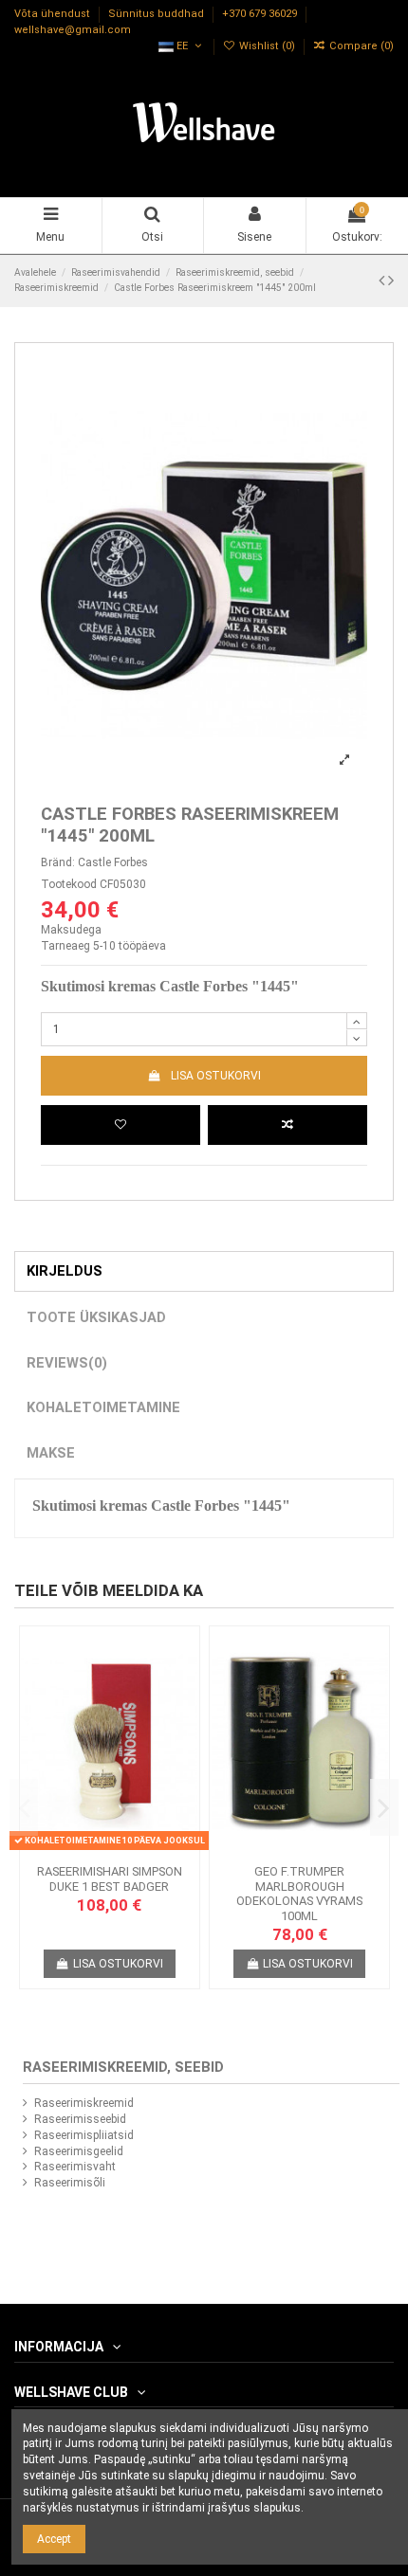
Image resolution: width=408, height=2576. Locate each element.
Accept (54, 2539)
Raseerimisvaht (75, 2167)
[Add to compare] (287, 1125)
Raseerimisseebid (80, 2119)
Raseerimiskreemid (84, 2103)
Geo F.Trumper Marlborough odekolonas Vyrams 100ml (299, 1894)
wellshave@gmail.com (73, 30)
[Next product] (391, 280)
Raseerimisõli (70, 2183)
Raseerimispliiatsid (84, 2135)
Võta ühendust (54, 15)
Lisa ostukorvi (216, 1076)
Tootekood (69, 884)
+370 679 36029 (261, 15)
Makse (51, 1453)
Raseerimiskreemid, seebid (123, 2067)
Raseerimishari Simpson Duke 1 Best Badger (110, 1879)
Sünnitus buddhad (158, 15)
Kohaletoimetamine (103, 1407)
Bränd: (58, 862)
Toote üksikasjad (96, 1317)
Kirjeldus (65, 1271)
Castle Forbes (113, 862)
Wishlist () (267, 46)
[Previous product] (383, 280)
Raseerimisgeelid (79, 2151)
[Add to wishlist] (121, 1125)
